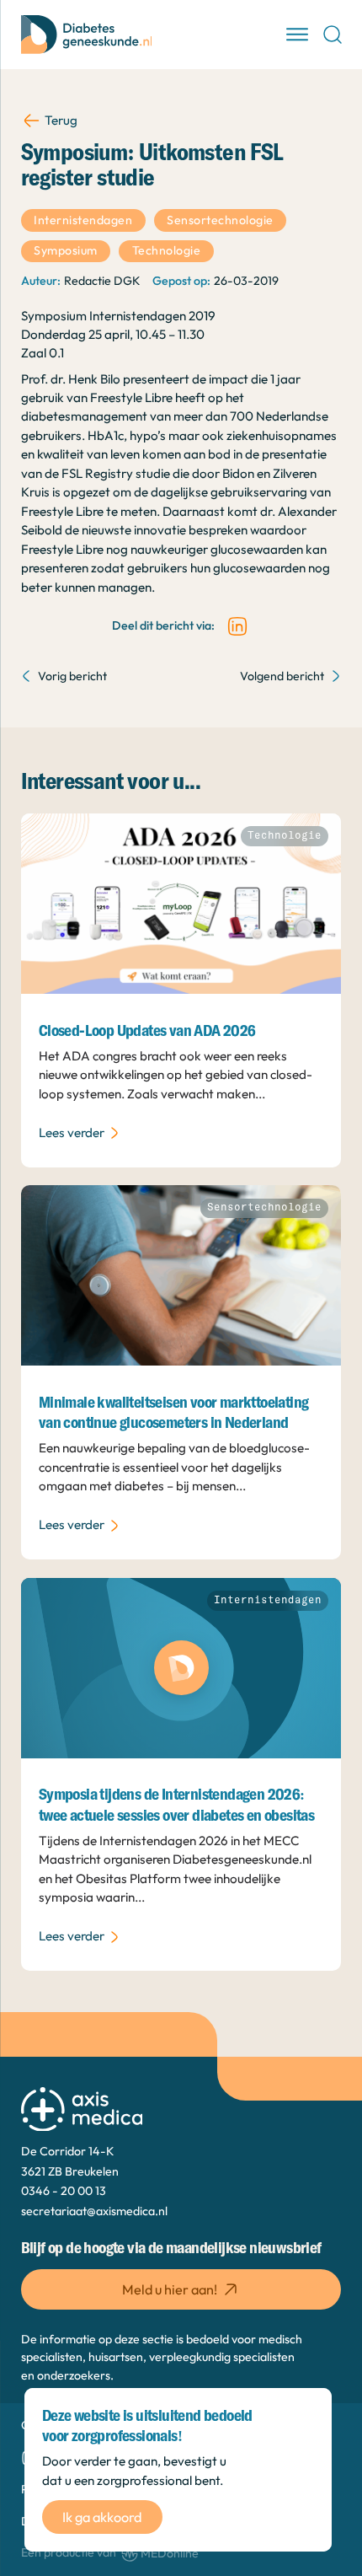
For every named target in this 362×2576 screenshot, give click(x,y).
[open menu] (297, 35)
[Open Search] (333, 35)
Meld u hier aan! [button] (170, 2289)
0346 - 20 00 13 (64, 2191)
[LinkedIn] (237, 626)
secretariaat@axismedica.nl (94, 2211)
